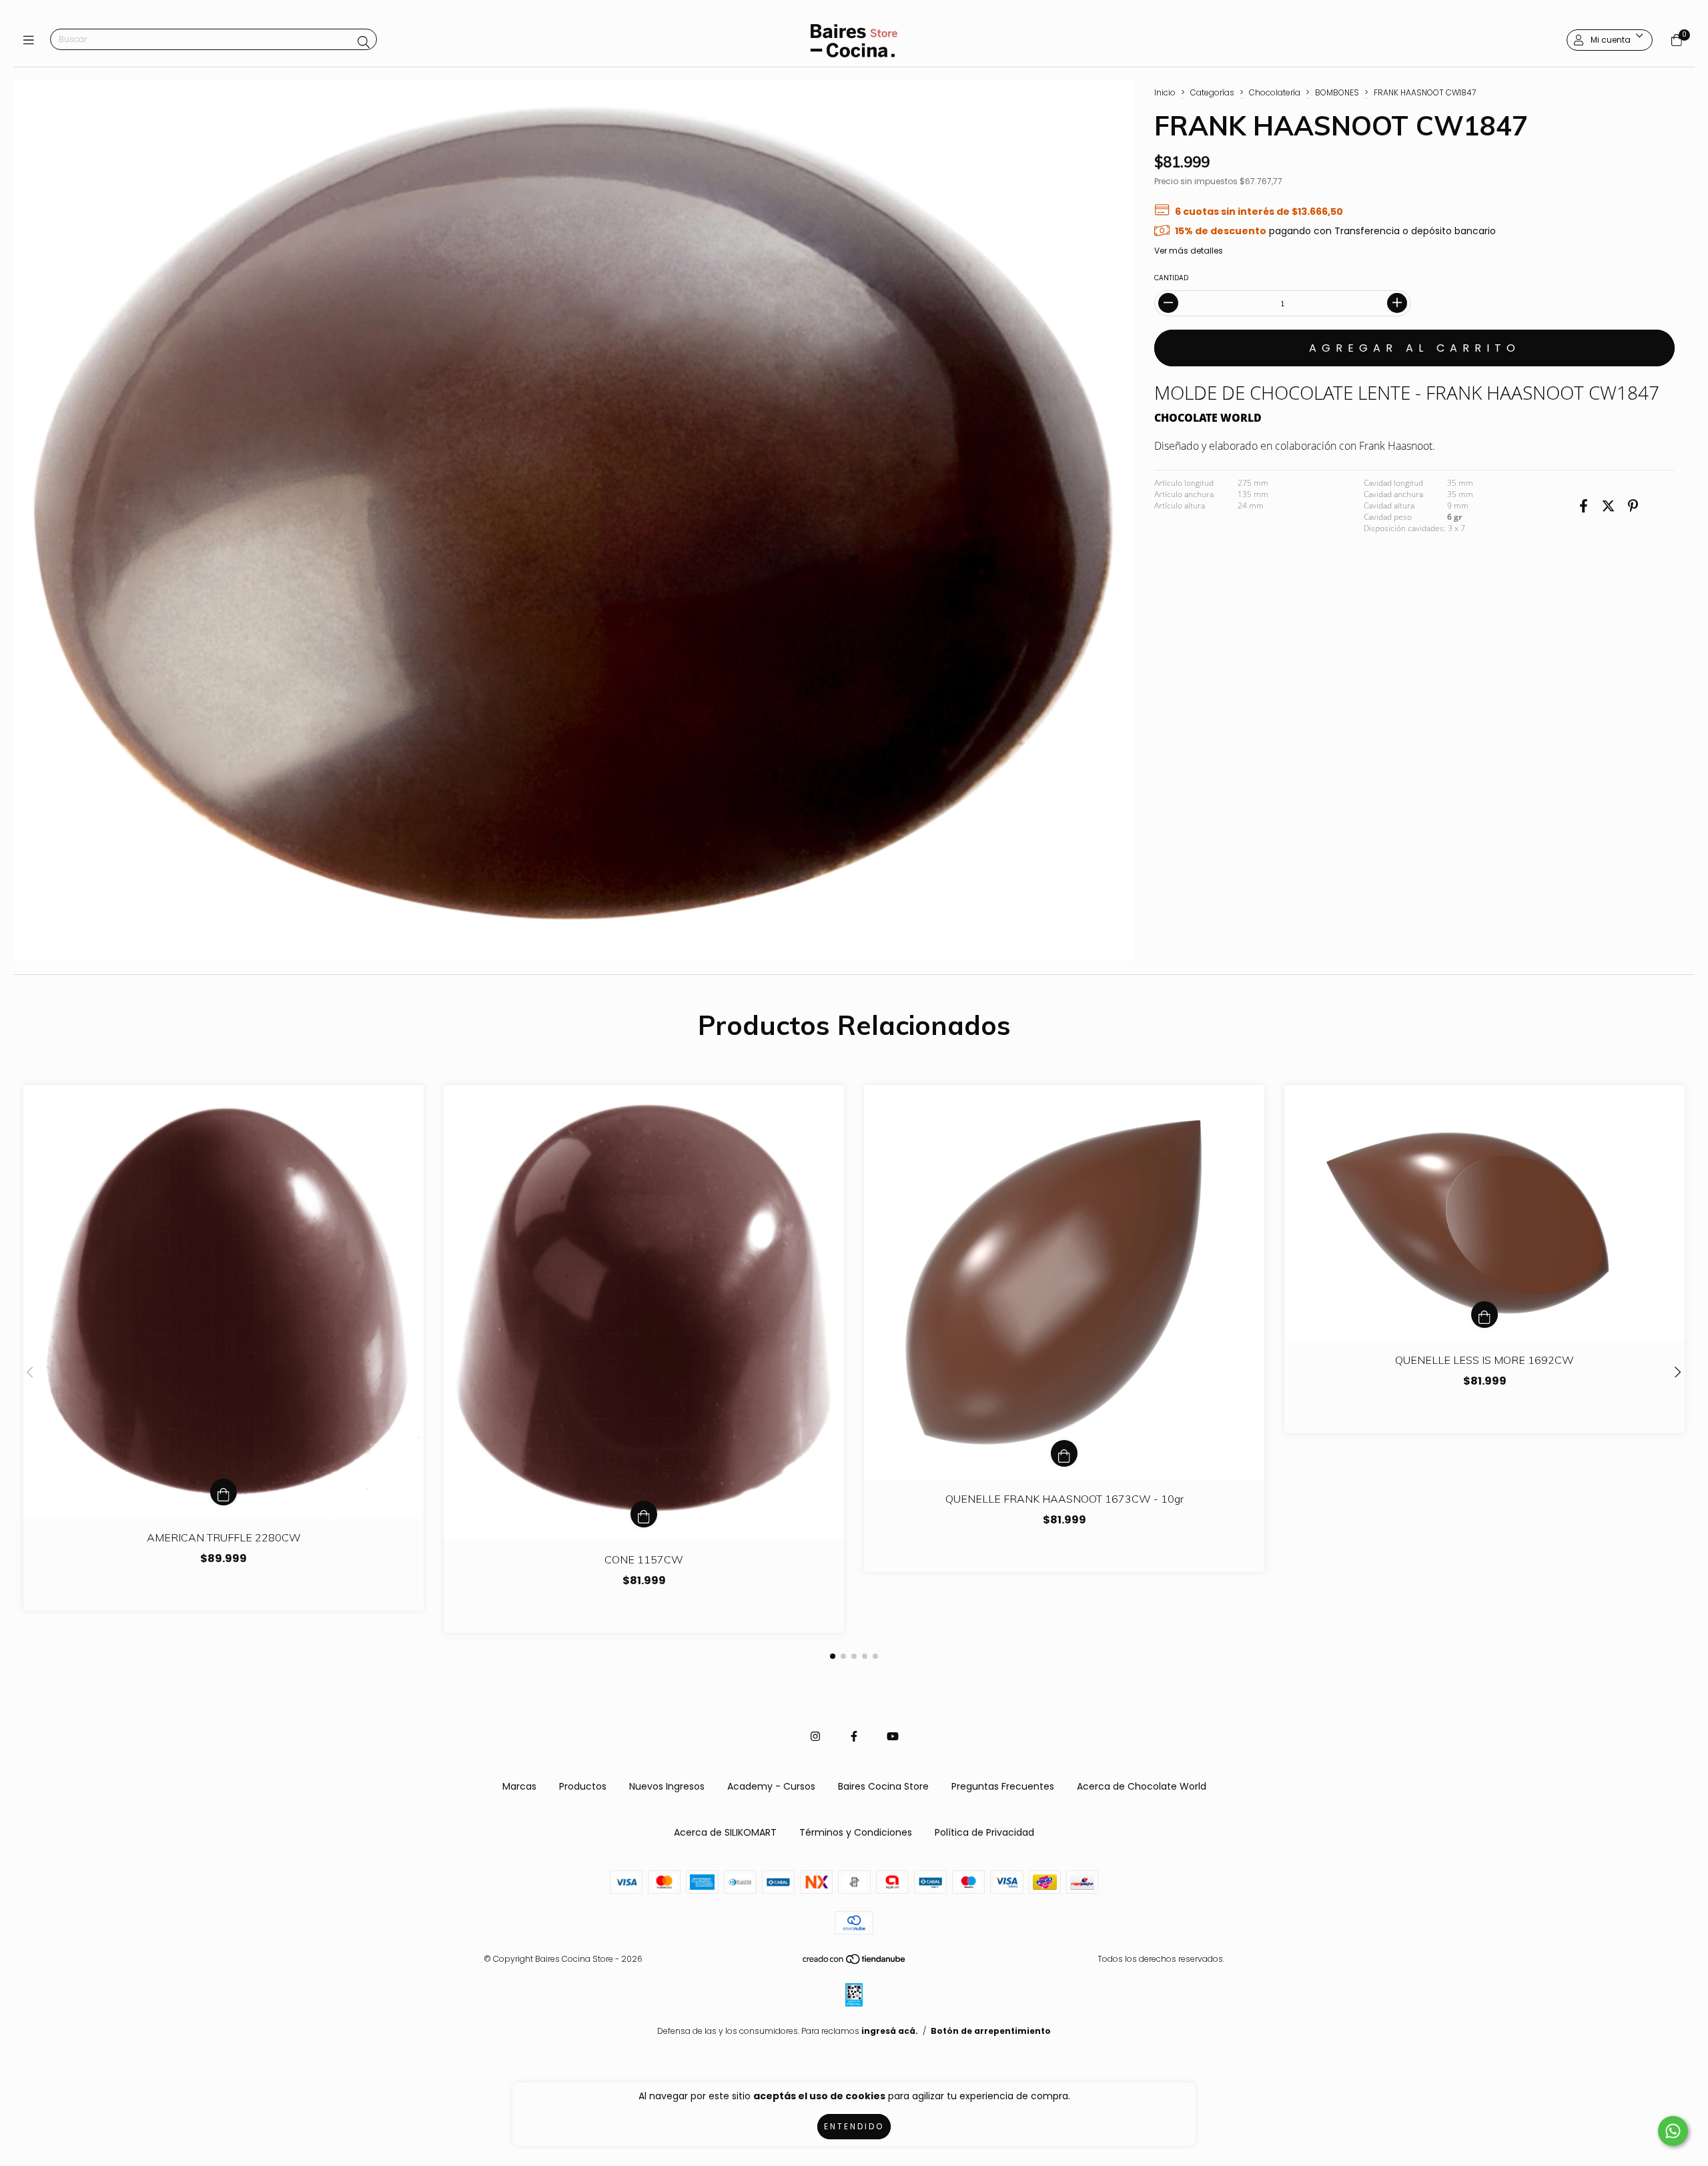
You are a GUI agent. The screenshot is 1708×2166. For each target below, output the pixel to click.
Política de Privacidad (984, 1832)
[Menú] (32, 40)
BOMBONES (1337, 92)
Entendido (854, 2126)
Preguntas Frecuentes (1003, 1786)
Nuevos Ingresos (667, 1786)
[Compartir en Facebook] (1584, 506)
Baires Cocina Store (883, 1786)
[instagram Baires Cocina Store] (815, 1737)
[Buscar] (364, 42)
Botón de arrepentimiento (991, 2031)
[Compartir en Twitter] (1608, 506)
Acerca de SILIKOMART (725, 1832)
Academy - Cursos (771, 1786)
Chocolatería (1275, 92)
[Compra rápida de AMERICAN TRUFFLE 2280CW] (224, 1492)
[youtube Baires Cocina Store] (893, 1737)
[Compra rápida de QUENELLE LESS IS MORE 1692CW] (1484, 1315)
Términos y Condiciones (856, 1832)
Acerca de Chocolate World (1142, 1786)
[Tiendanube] (855, 1962)
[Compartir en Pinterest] (1633, 506)
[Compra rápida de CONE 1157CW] (644, 1514)
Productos (583, 1786)
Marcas (519, 1786)
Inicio (1165, 92)
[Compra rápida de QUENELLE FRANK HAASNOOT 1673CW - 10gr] (1064, 1453)
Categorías (1212, 92)
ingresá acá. (890, 2031)
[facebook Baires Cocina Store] (854, 1737)
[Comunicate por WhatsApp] (1673, 2131)
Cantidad (1171, 278)
